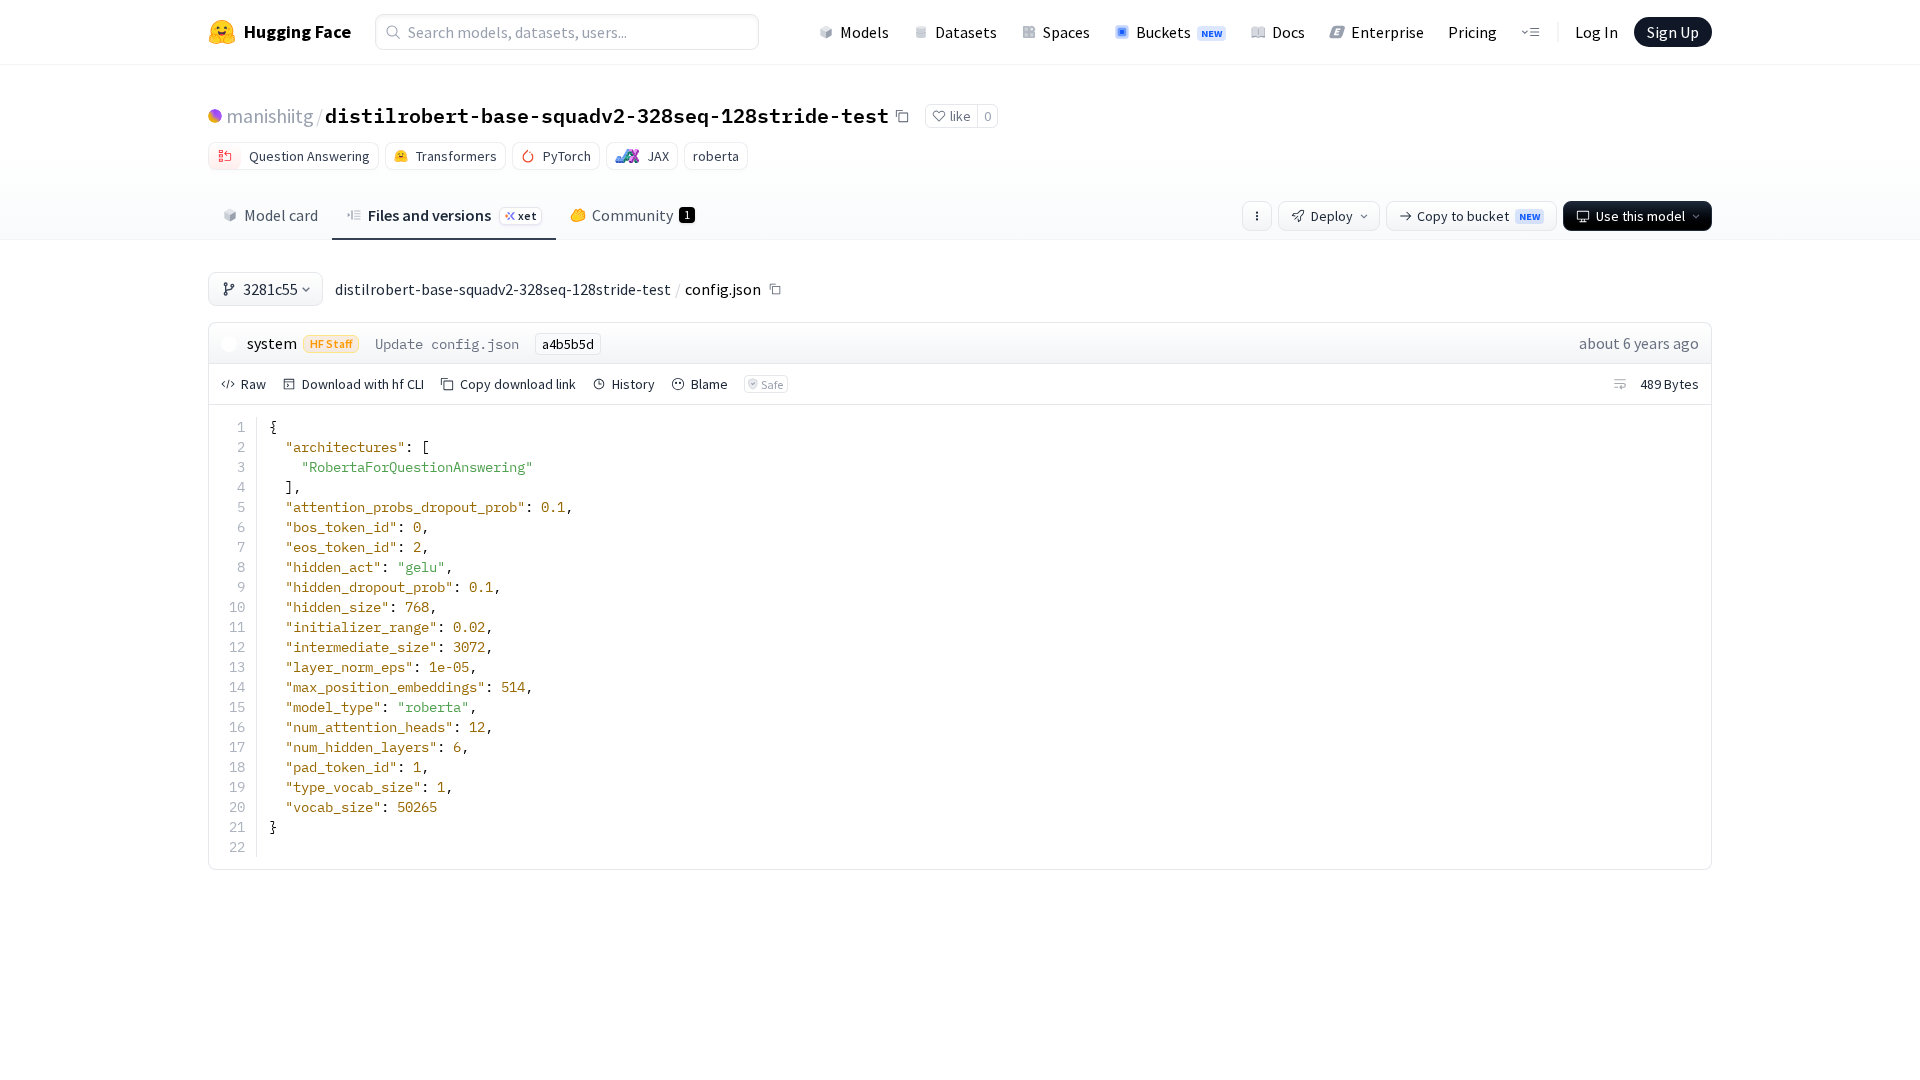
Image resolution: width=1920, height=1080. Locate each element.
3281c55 (270, 289)
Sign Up (1673, 32)
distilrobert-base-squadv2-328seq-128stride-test (607, 115)
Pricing (1472, 32)
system (272, 343)
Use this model (1640, 216)
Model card (281, 215)
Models (864, 32)
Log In (1596, 32)
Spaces (1066, 32)
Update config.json (447, 344)
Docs (1288, 32)
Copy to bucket (1478, 216)
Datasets (966, 32)
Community (641, 215)
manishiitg (270, 115)
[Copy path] (775, 289)
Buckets (1179, 32)
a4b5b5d (568, 344)
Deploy (1332, 216)
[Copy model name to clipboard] (902, 116)
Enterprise (1387, 32)
